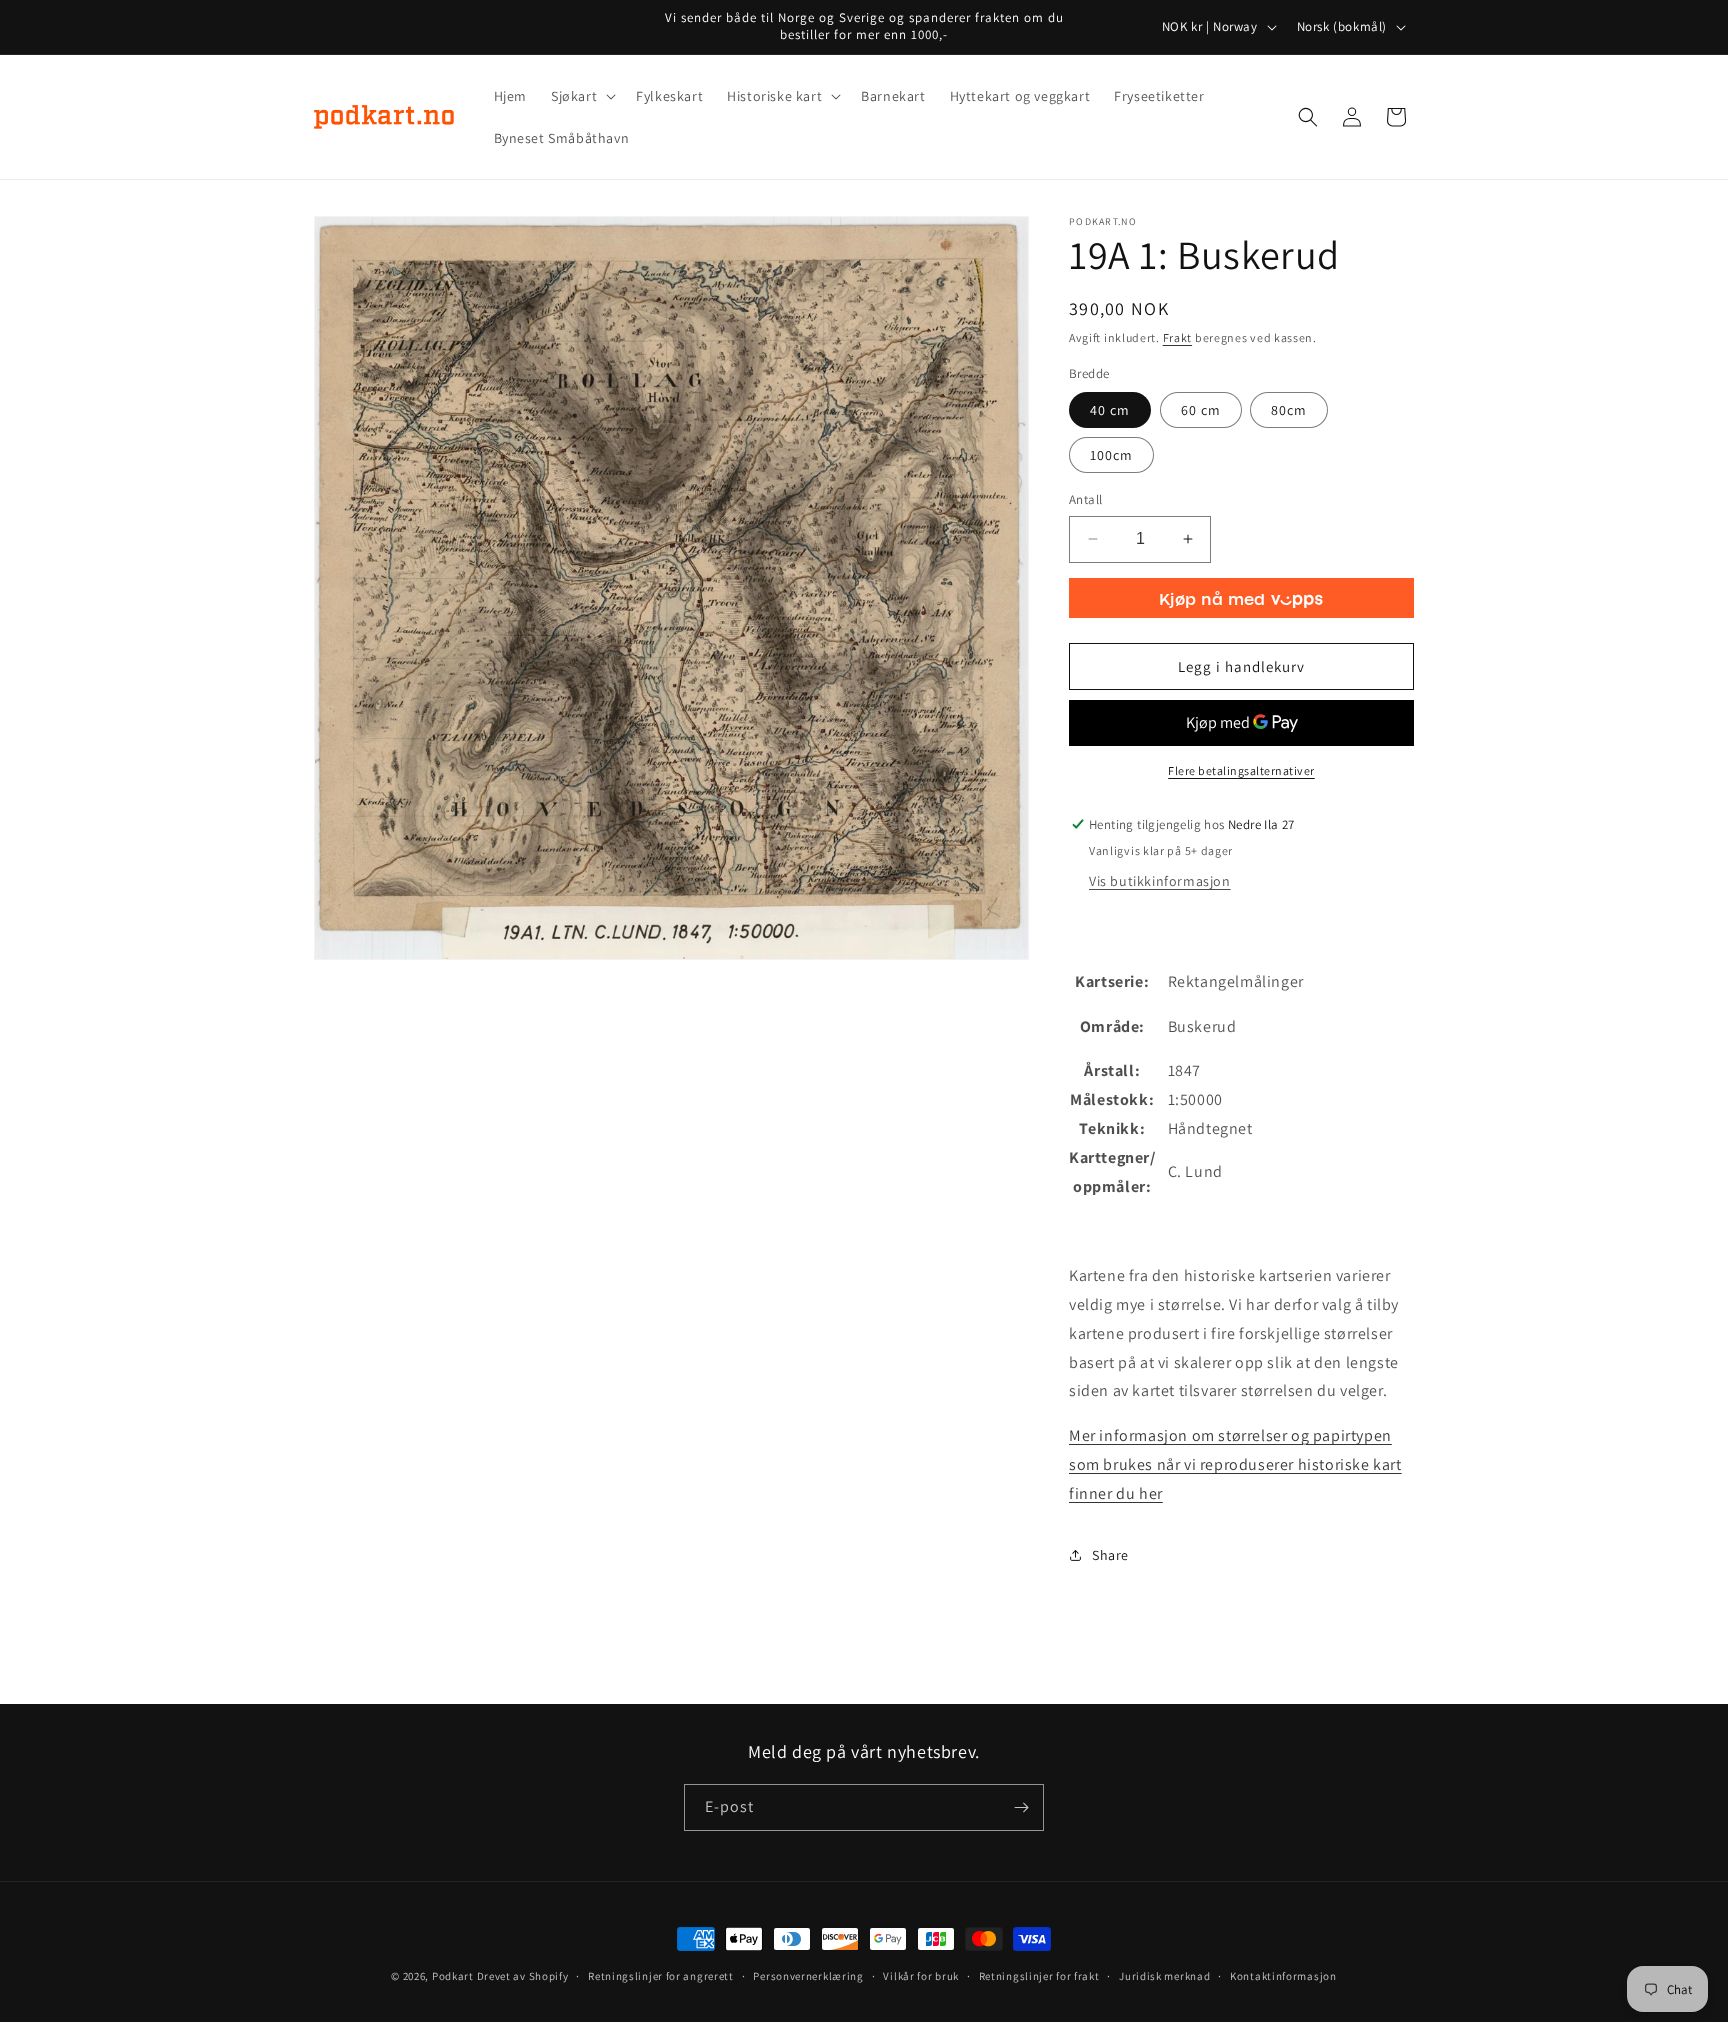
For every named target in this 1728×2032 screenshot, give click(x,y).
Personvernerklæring (808, 1976)
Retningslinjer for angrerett (661, 1976)
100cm (1111, 455)
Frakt (1178, 337)
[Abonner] (1021, 1807)
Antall (1085, 499)
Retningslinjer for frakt (1039, 1976)
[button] (581, 96)
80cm (1289, 410)
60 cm (1201, 410)
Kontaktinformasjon (1283, 1976)
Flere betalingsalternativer (1241, 770)
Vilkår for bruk (921, 1976)
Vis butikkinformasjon (1160, 881)
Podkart (453, 1976)
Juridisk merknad (1164, 1976)
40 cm (1110, 410)
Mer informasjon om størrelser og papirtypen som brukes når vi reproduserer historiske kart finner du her (1235, 1464)
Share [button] (1110, 1555)
